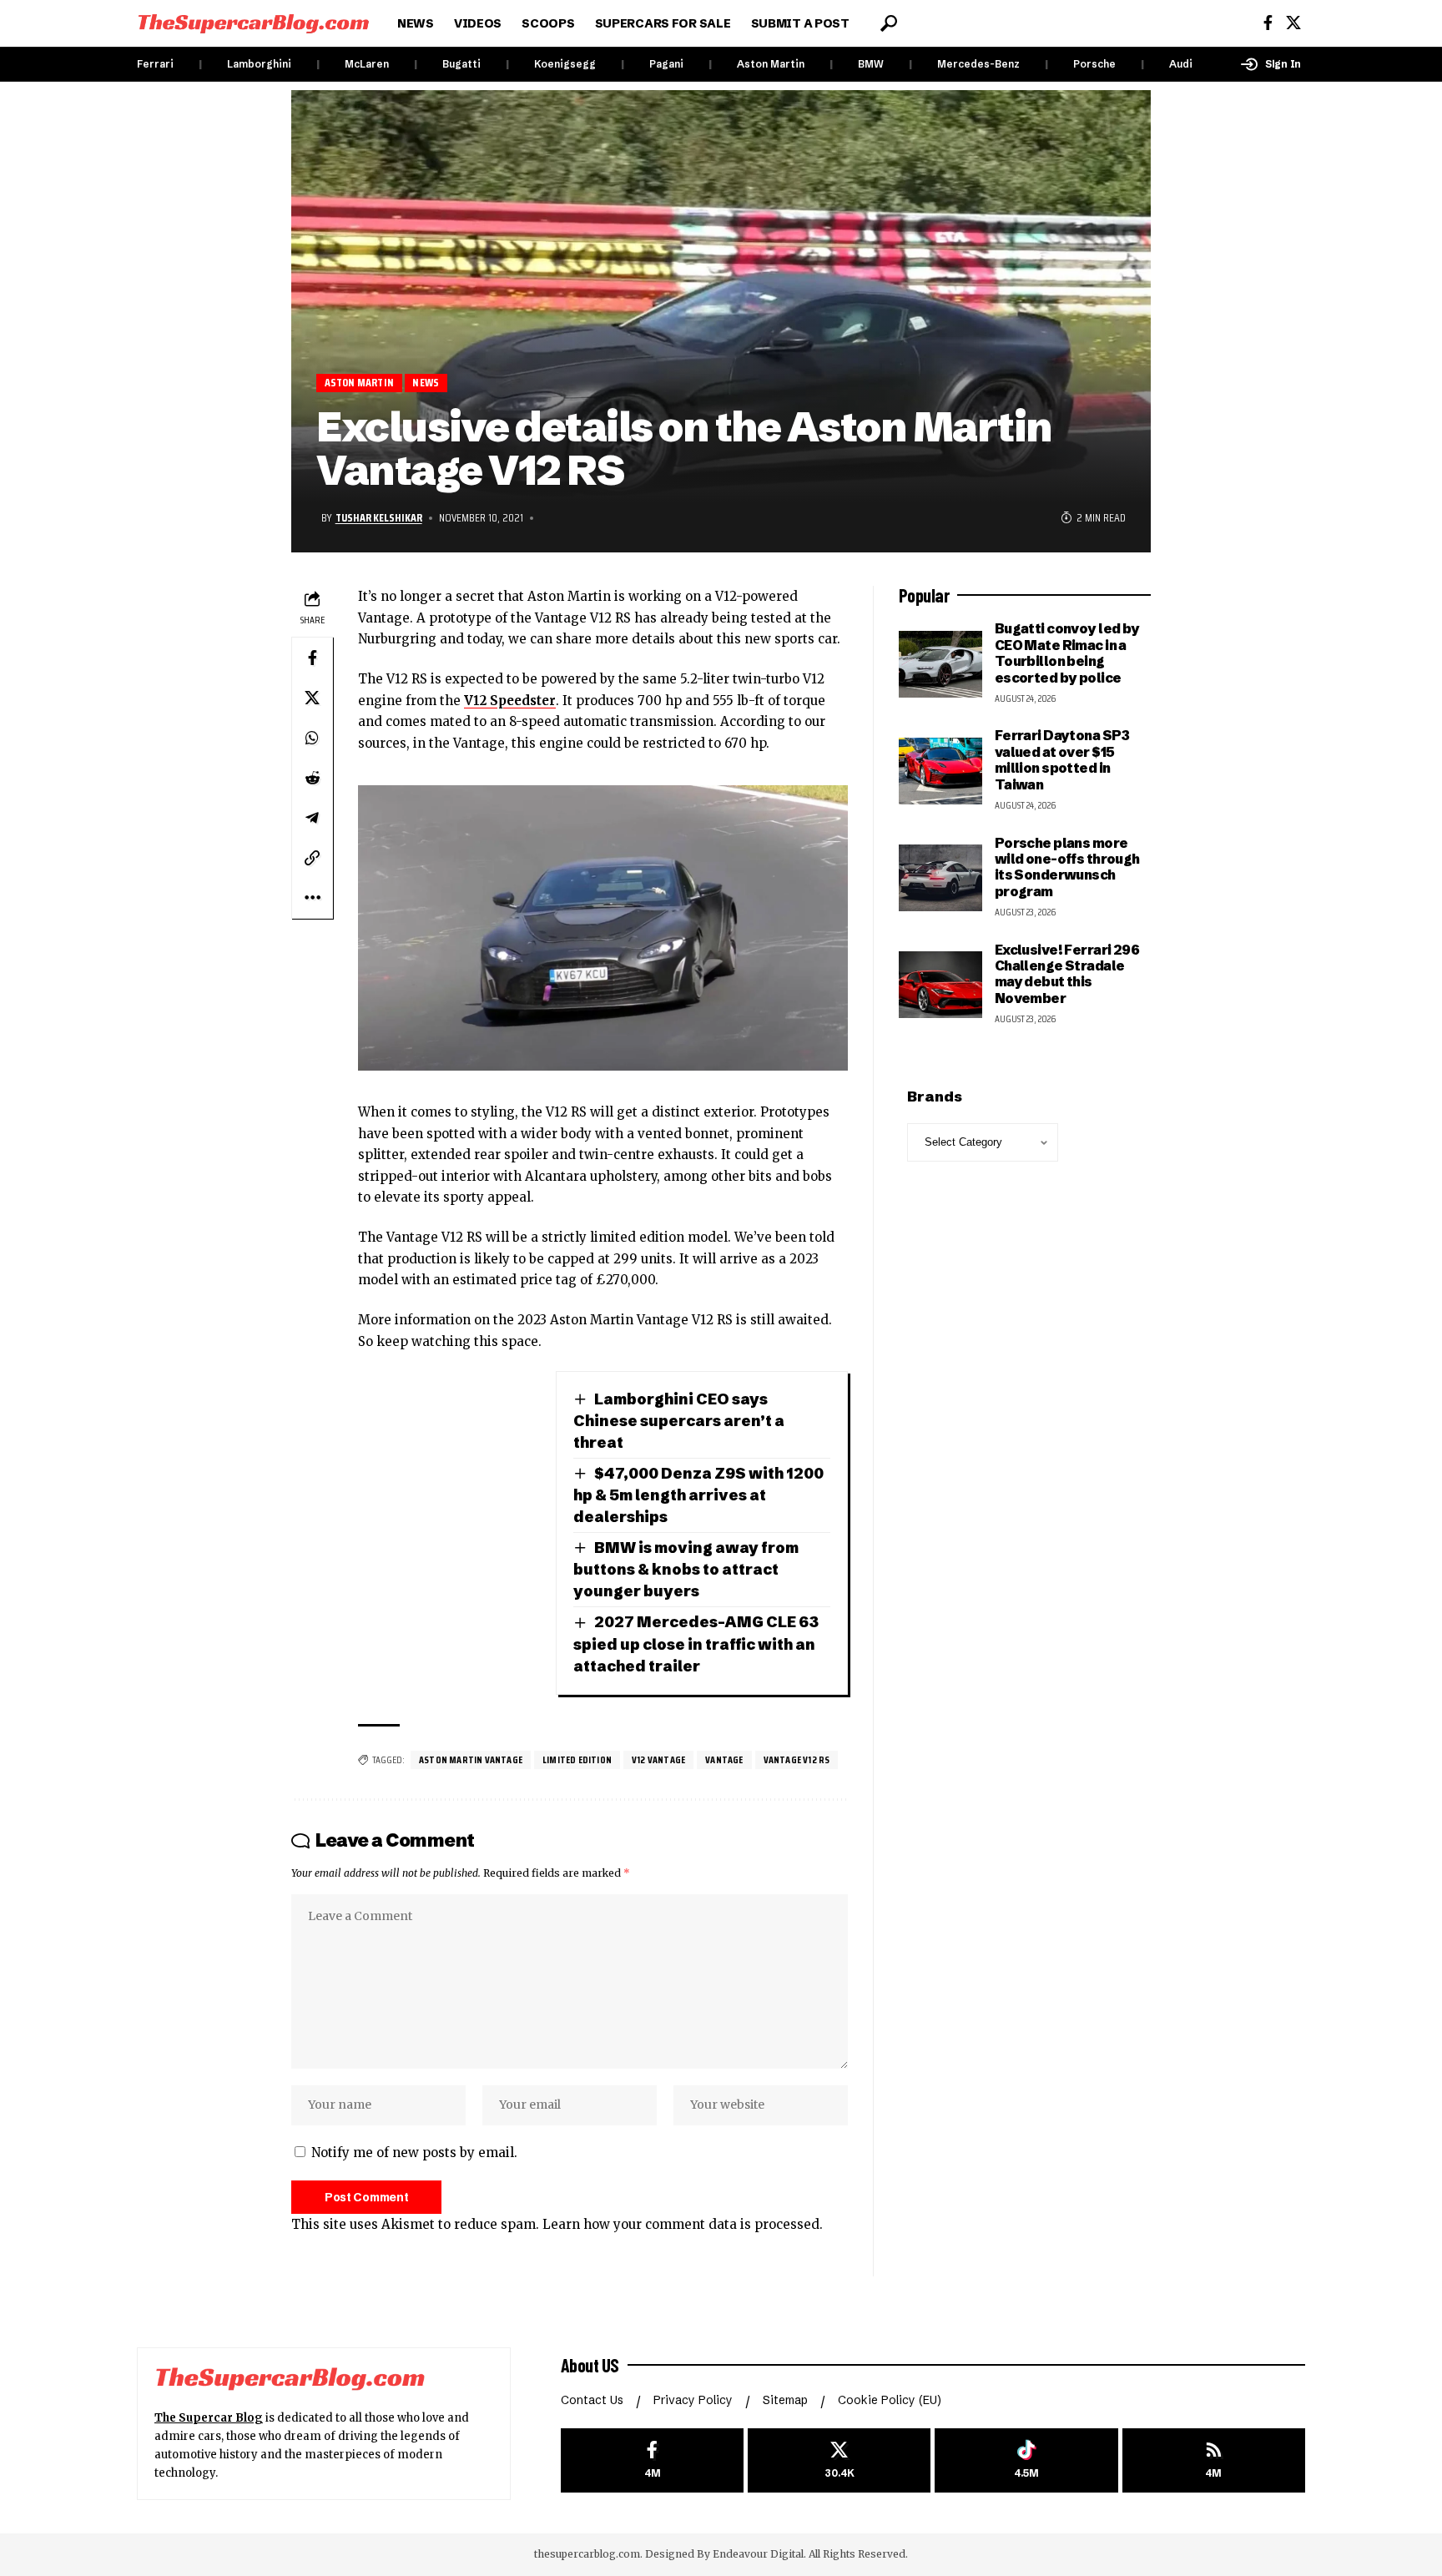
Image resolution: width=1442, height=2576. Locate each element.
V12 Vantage (658, 1759)
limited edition (577, 1759)
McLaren (367, 64)
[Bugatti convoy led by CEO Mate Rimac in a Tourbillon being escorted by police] (940, 664)
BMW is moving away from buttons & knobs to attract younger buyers (686, 1569)
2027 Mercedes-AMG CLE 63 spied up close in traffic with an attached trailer (696, 1643)
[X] (1293, 23)
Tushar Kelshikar (379, 517)
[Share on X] (312, 698)
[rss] (1214, 2460)
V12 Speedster (510, 701)
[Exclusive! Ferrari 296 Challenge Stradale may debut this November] (940, 985)
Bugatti (461, 64)
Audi (1181, 64)
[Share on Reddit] (312, 778)
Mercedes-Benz (978, 64)
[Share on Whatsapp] (312, 738)
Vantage (724, 1759)
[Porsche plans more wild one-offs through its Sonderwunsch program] (940, 878)
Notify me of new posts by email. (414, 2153)
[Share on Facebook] (312, 658)
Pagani (666, 64)
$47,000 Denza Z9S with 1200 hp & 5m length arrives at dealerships (698, 1495)
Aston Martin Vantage (471, 1759)
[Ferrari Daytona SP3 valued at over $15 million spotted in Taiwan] (940, 771)
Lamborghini (259, 64)
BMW (871, 64)
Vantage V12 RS (797, 1759)
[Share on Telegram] (312, 818)
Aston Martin (771, 64)
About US (590, 2365)
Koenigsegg (565, 64)
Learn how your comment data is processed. (683, 2224)
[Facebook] (1268, 23)
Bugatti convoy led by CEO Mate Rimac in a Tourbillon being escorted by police (1067, 653)
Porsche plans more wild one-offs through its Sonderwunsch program (1067, 867)
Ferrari (155, 64)
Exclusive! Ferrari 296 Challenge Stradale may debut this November (1067, 974)
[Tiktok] (1026, 2460)
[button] (889, 23)
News (426, 383)
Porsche (1094, 64)
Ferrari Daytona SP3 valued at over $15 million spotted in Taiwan (1062, 759)
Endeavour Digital (758, 2554)
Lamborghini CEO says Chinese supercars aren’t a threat (679, 1421)
